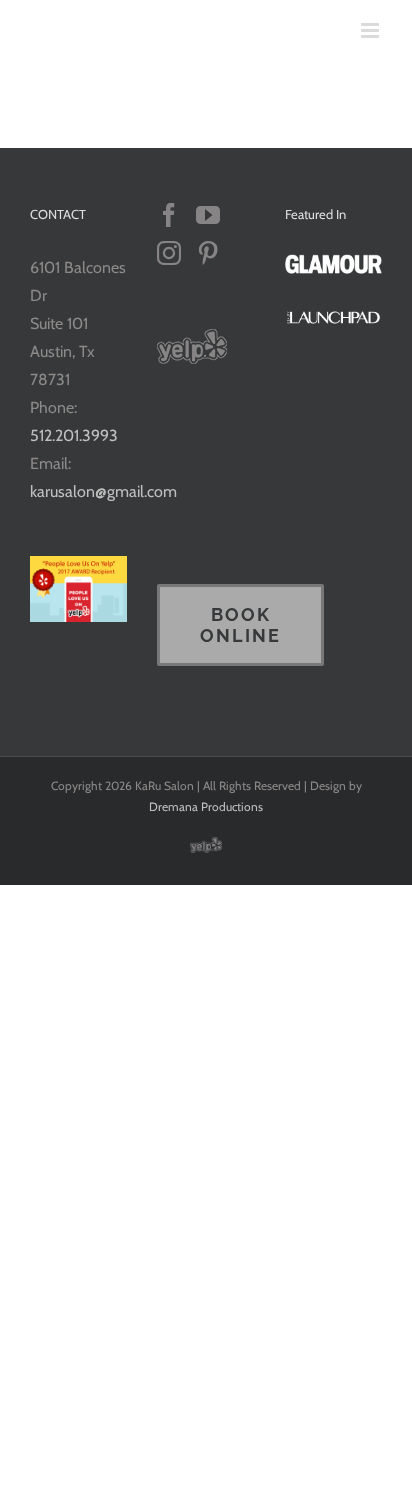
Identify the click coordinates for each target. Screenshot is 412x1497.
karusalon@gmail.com (103, 491)
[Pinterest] (208, 253)
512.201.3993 (74, 435)
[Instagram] (169, 253)
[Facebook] (169, 215)
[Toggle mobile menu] (371, 30)
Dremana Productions (206, 806)
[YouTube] (208, 215)
